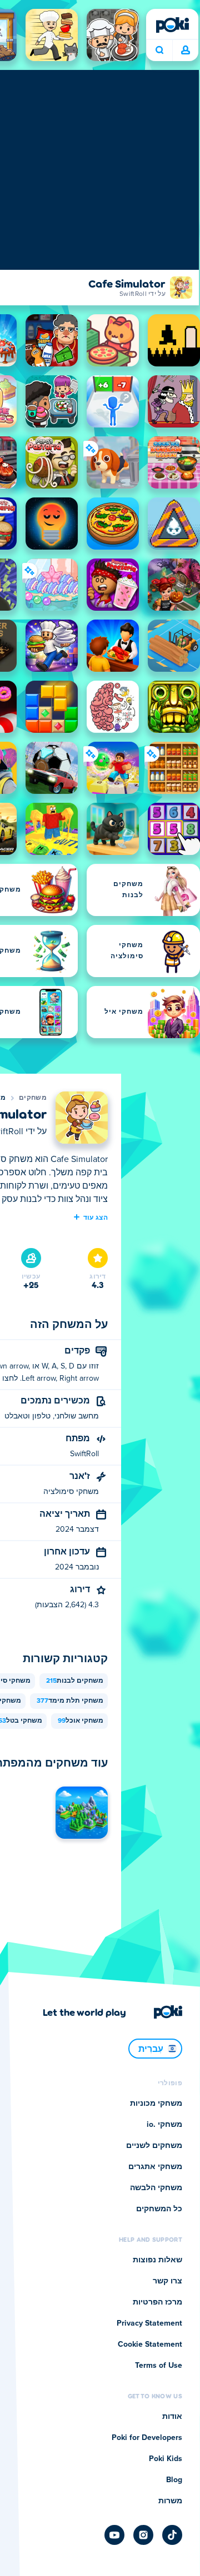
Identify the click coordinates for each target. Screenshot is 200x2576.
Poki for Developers (147, 2438)
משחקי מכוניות (156, 2104)
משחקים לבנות (75, 1681)
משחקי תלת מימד (70, 1701)
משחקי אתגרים (155, 2167)
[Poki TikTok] (172, 2535)
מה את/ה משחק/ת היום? (159, 51)
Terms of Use (159, 2366)
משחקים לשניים (154, 2146)
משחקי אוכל (81, 1721)
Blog (174, 2480)
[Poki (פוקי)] (172, 25)
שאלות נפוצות (157, 2260)
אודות (172, 2417)
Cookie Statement (150, 2344)
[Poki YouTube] (114, 2535)
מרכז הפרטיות (157, 2302)
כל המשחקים (159, 2209)
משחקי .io (164, 2125)
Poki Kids (166, 2459)
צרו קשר (167, 2281)
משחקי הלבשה (156, 2188)
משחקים (33, 1098)
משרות (170, 2501)
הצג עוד (96, 1217)
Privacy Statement (149, 2323)
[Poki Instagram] (143, 2535)
